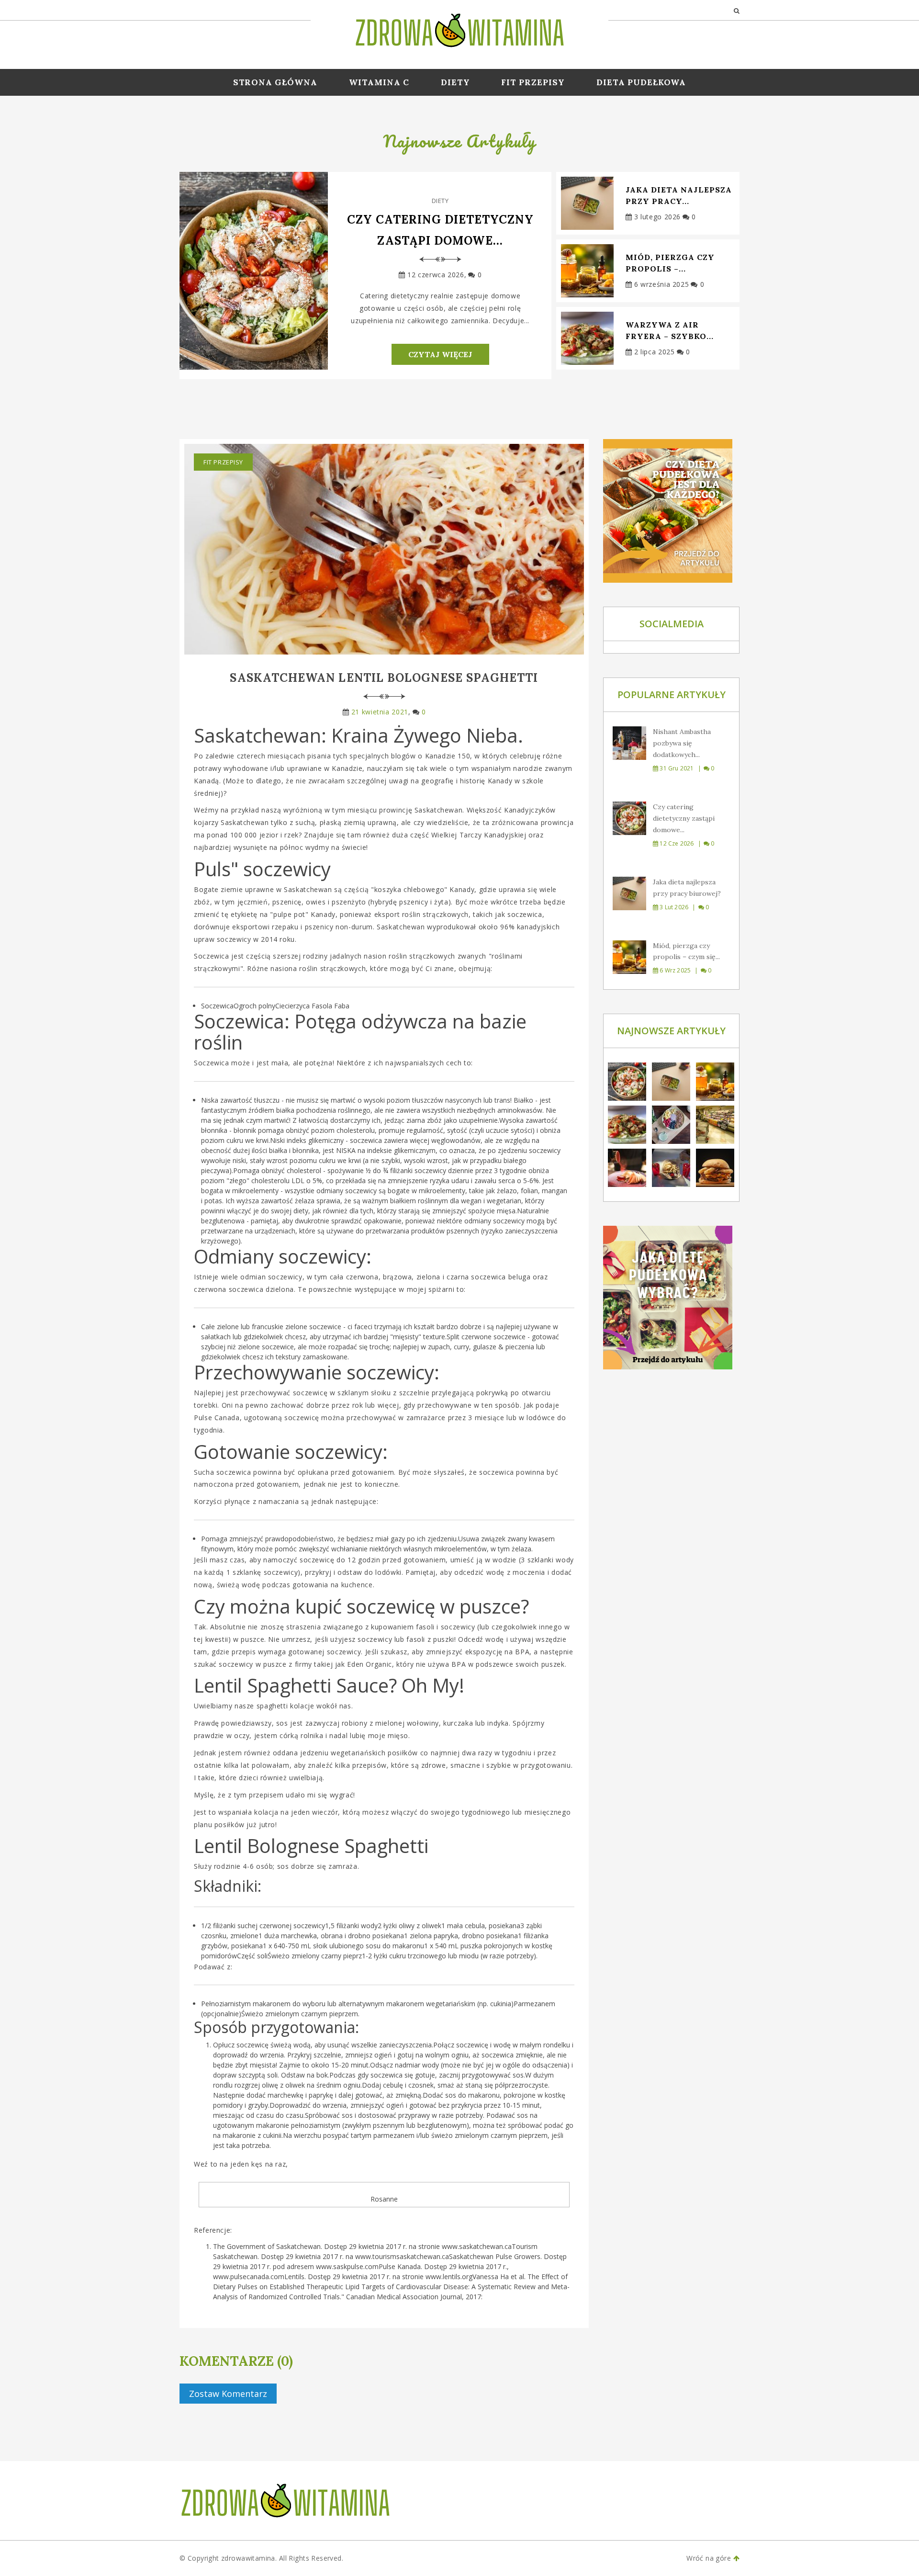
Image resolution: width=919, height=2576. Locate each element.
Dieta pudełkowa (641, 82)
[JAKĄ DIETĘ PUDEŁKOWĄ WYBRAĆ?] (671, 1298)
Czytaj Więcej (440, 354)
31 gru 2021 (676, 768)
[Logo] (459, 29)
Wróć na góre (710, 2558)
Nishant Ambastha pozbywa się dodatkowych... (682, 743)
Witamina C (379, 82)
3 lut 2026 (673, 907)
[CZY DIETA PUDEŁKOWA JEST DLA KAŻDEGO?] (671, 511)
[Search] (737, 10)
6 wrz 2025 (674, 970)
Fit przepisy (533, 82)
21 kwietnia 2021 (380, 712)
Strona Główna (275, 82)
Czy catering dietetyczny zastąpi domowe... (440, 230)
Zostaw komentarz (228, 2394)
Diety (455, 82)
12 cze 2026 (676, 843)
